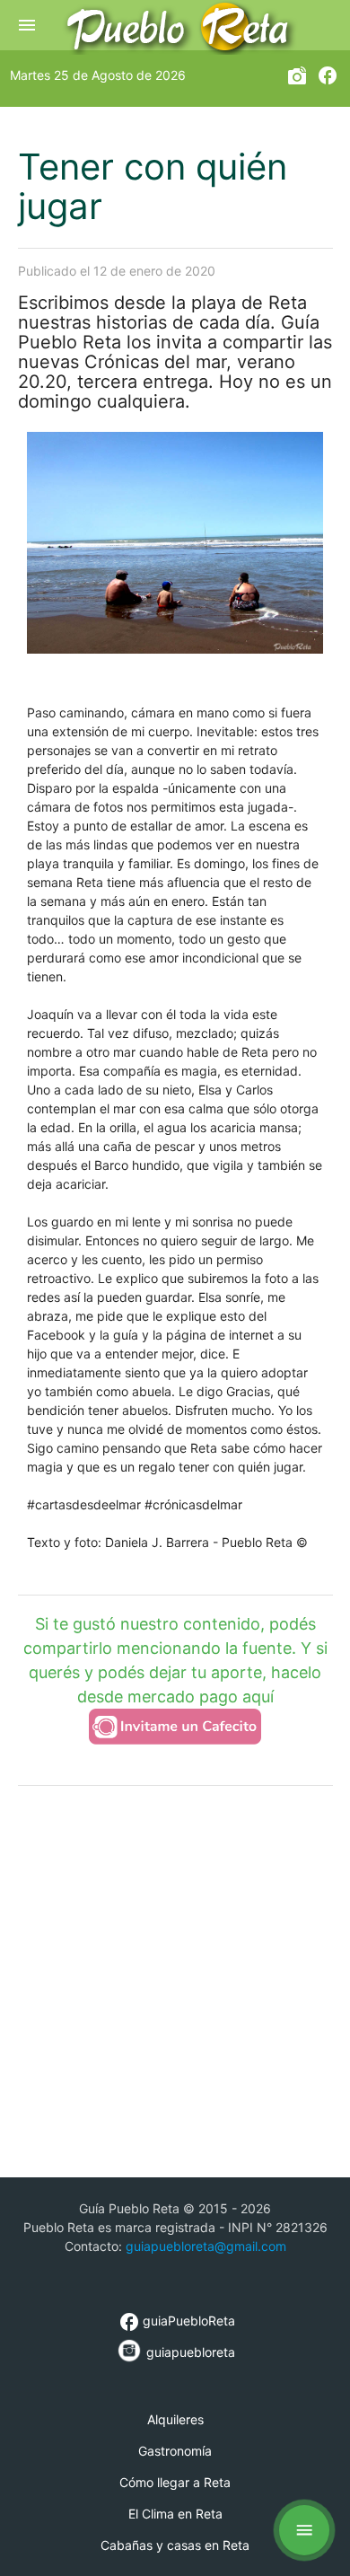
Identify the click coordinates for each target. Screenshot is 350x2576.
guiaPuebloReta (177, 2321)
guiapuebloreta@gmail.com (206, 2246)
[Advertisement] (175, 1980)
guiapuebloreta (189, 2352)
